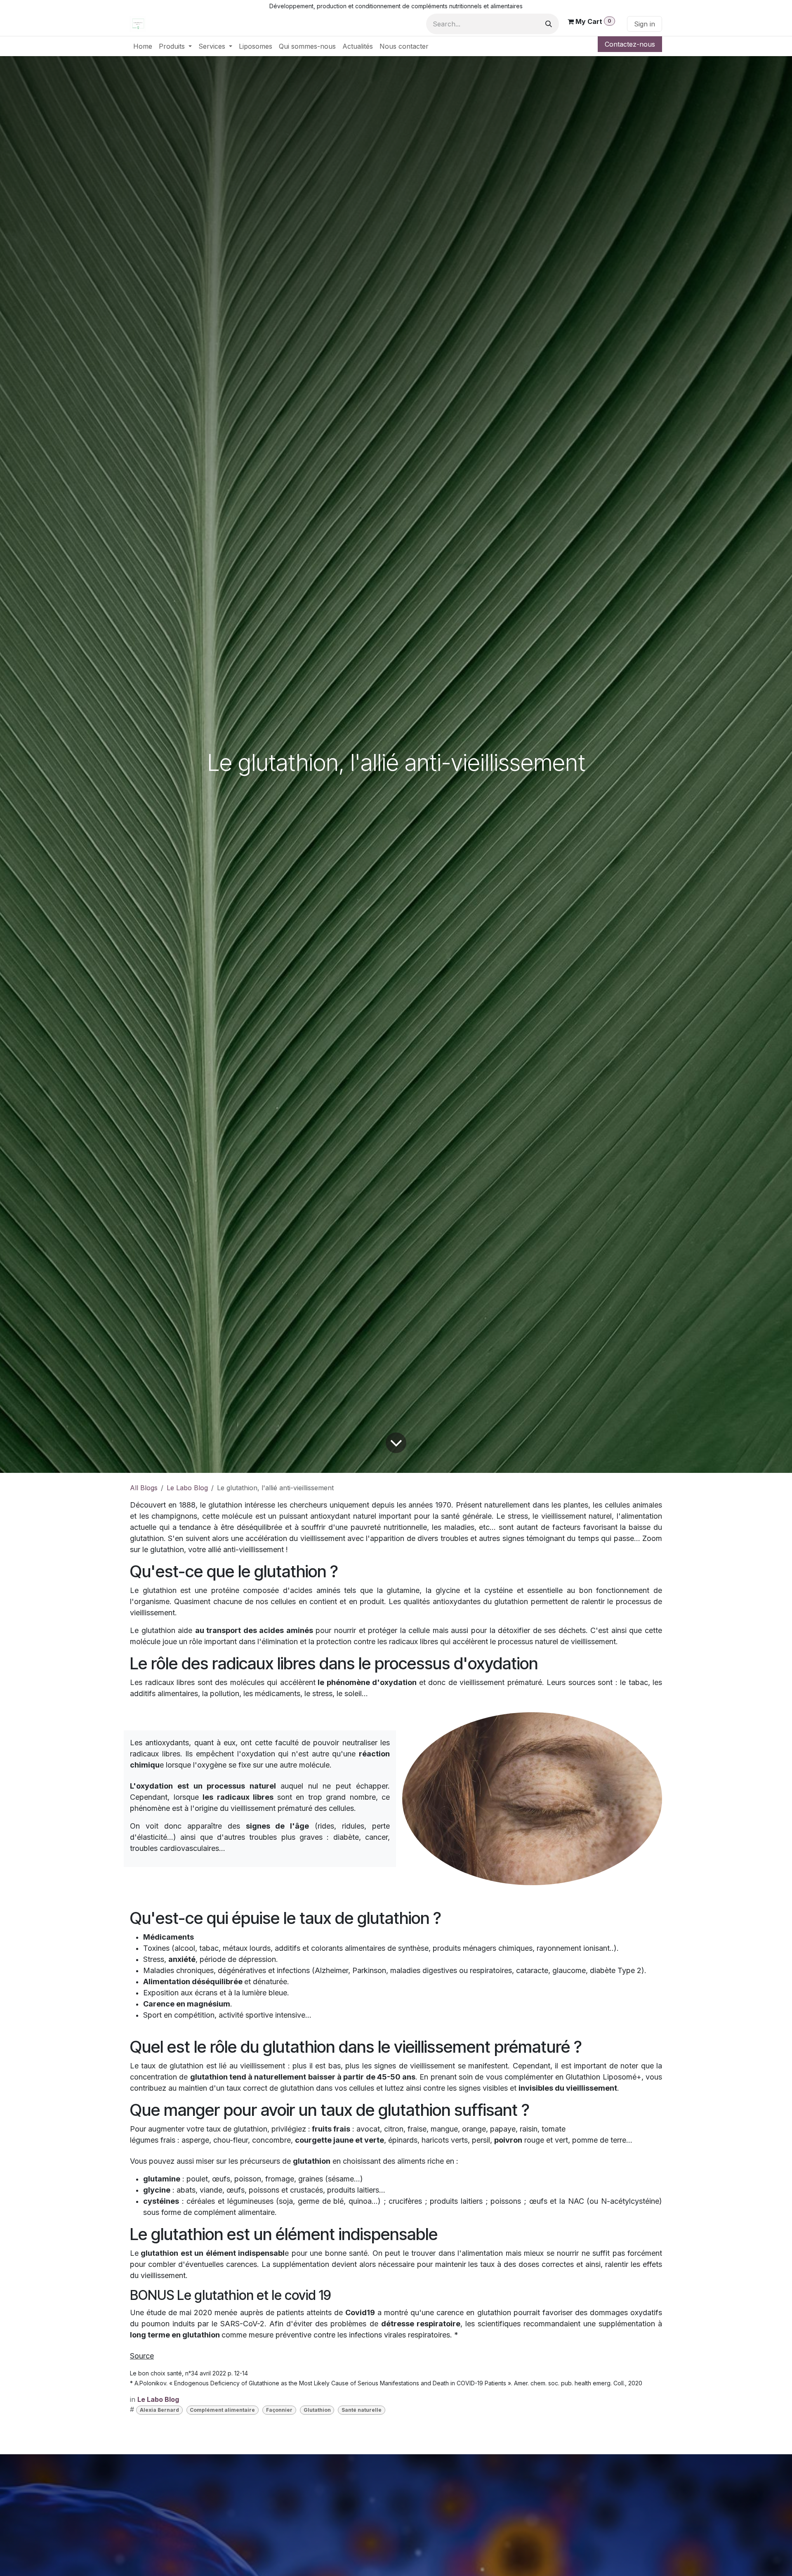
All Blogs (144, 1488)
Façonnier (279, 2410)
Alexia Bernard (159, 2410)
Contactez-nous (630, 44)
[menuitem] (143, 46)
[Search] (549, 24)
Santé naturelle (362, 2410)
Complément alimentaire (222, 2410)
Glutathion (317, 2410)
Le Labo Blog (187, 1488)
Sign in (645, 24)
